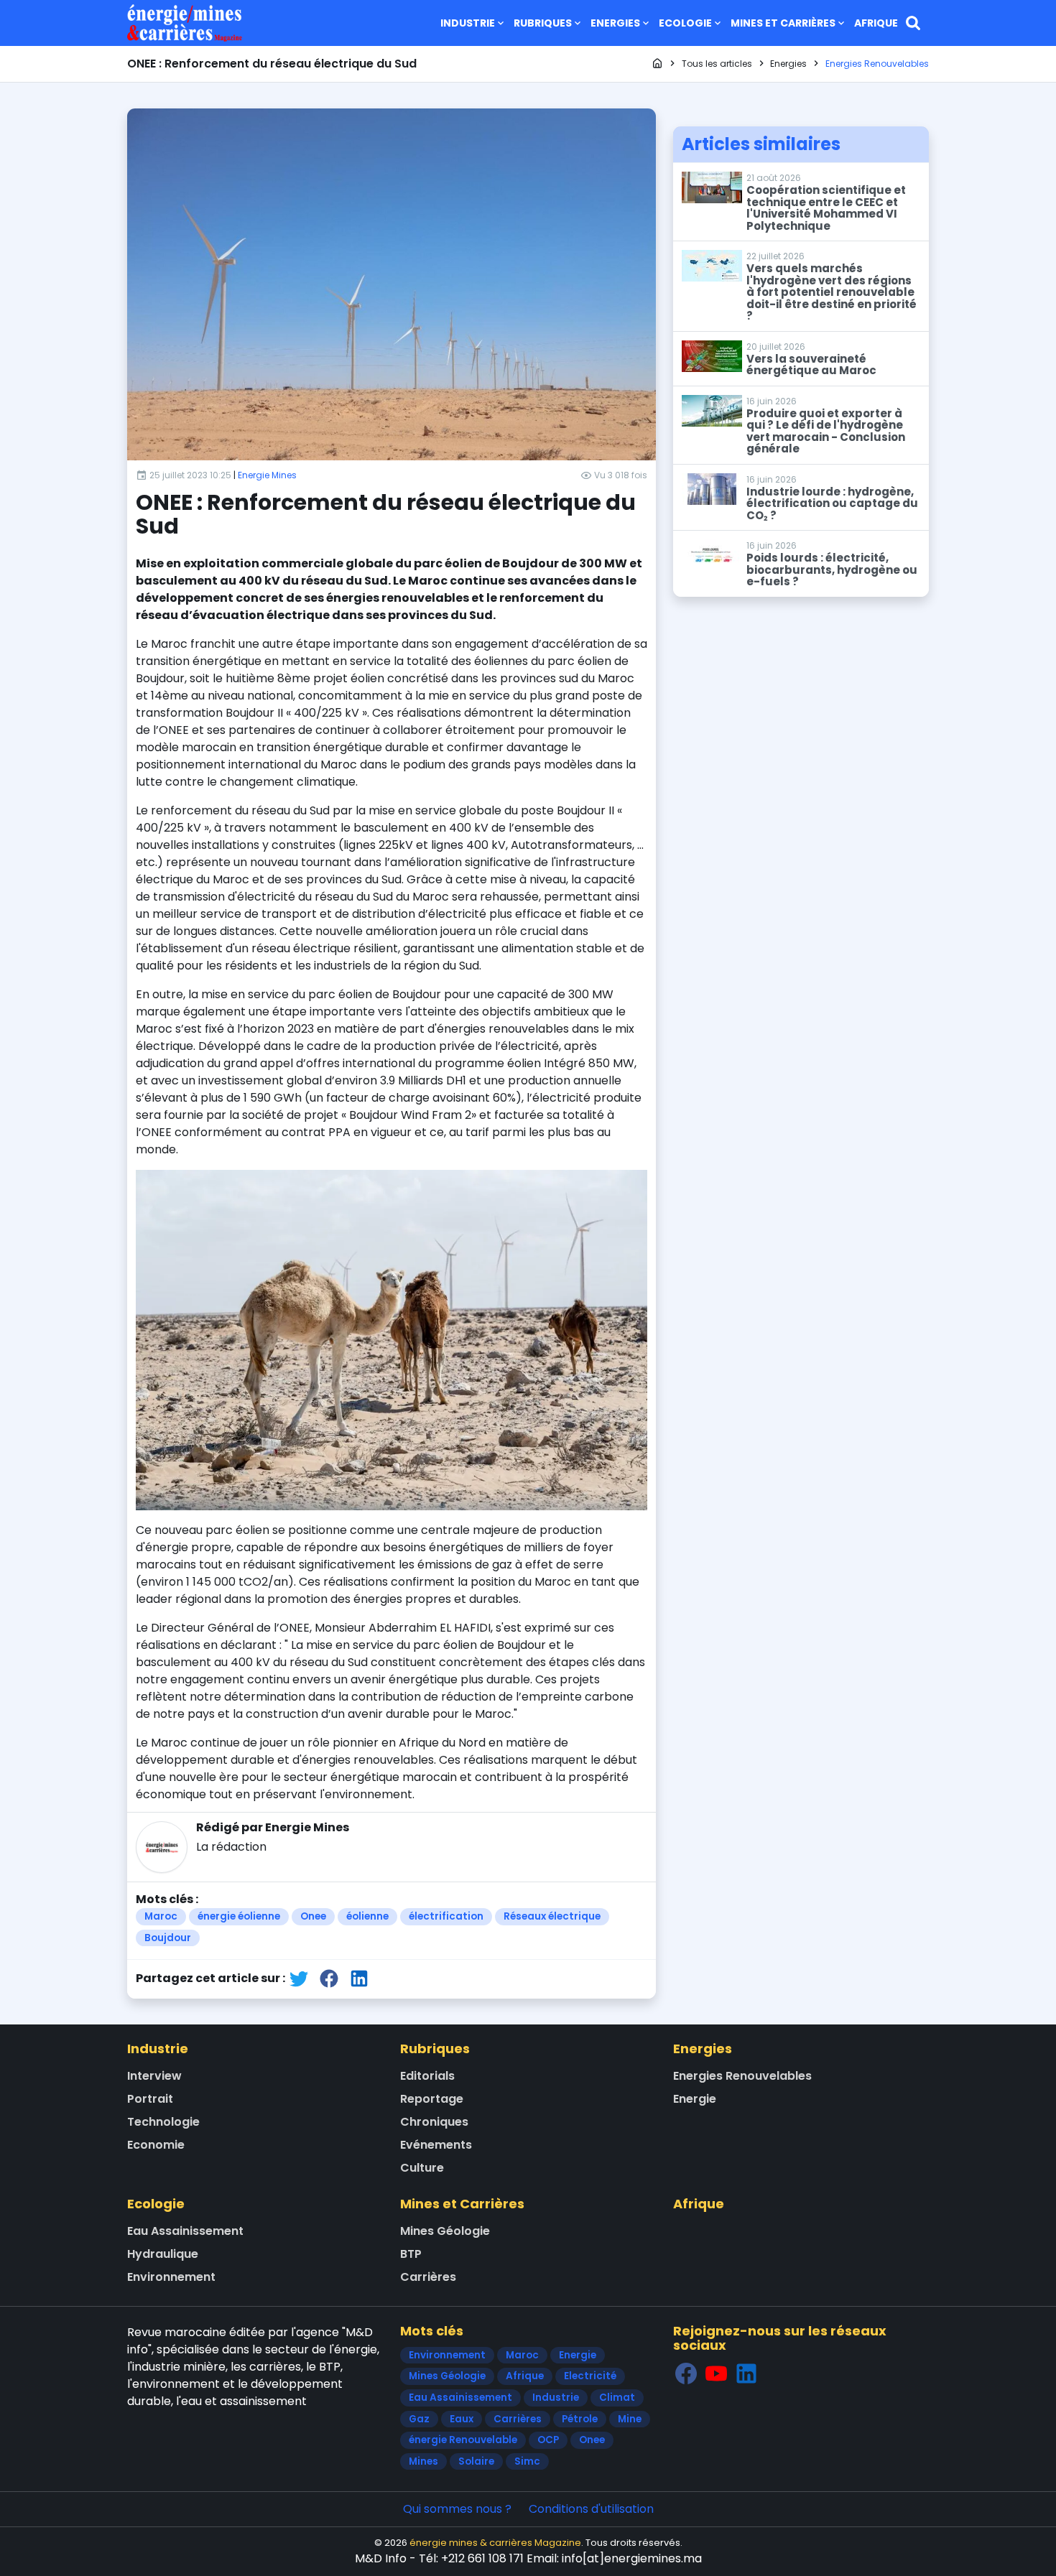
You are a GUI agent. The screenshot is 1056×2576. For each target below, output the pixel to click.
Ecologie (685, 23)
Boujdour (168, 1938)
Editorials (427, 2076)
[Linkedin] (746, 2373)
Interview (154, 2076)
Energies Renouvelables (742, 2076)
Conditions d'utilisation (591, 2509)
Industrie (468, 23)
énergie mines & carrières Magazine (495, 2543)
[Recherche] (913, 23)
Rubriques (543, 23)
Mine (630, 2419)
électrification (446, 1916)
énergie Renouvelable (463, 2440)
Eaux (462, 2419)
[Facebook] (686, 2373)
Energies (615, 23)
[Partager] (299, 1979)
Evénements (436, 2145)
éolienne (367, 1916)
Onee (313, 1916)
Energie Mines (267, 475)
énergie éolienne (239, 1916)
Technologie (163, 2122)
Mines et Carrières (783, 23)
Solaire (476, 2461)
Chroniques (434, 2122)
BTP (411, 2254)
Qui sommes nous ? (457, 2509)
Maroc (161, 1916)
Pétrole (580, 2419)
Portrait (150, 2099)
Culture (422, 2168)
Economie (156, 2145)
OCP (548, 2440)
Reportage (432, 2099)
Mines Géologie (445, 2231)
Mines (423, 2461)
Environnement (171, 2277)
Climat (617, 2398)
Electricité (590, 2376)
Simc (527, 2461)
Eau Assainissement (185, 2231)
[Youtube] (716, 2373)
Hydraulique (163, 2254)
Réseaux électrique (552, 1916)
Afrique (876, 23)
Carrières (428, 2277)
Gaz (419, 2419)
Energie (695, 2099)
